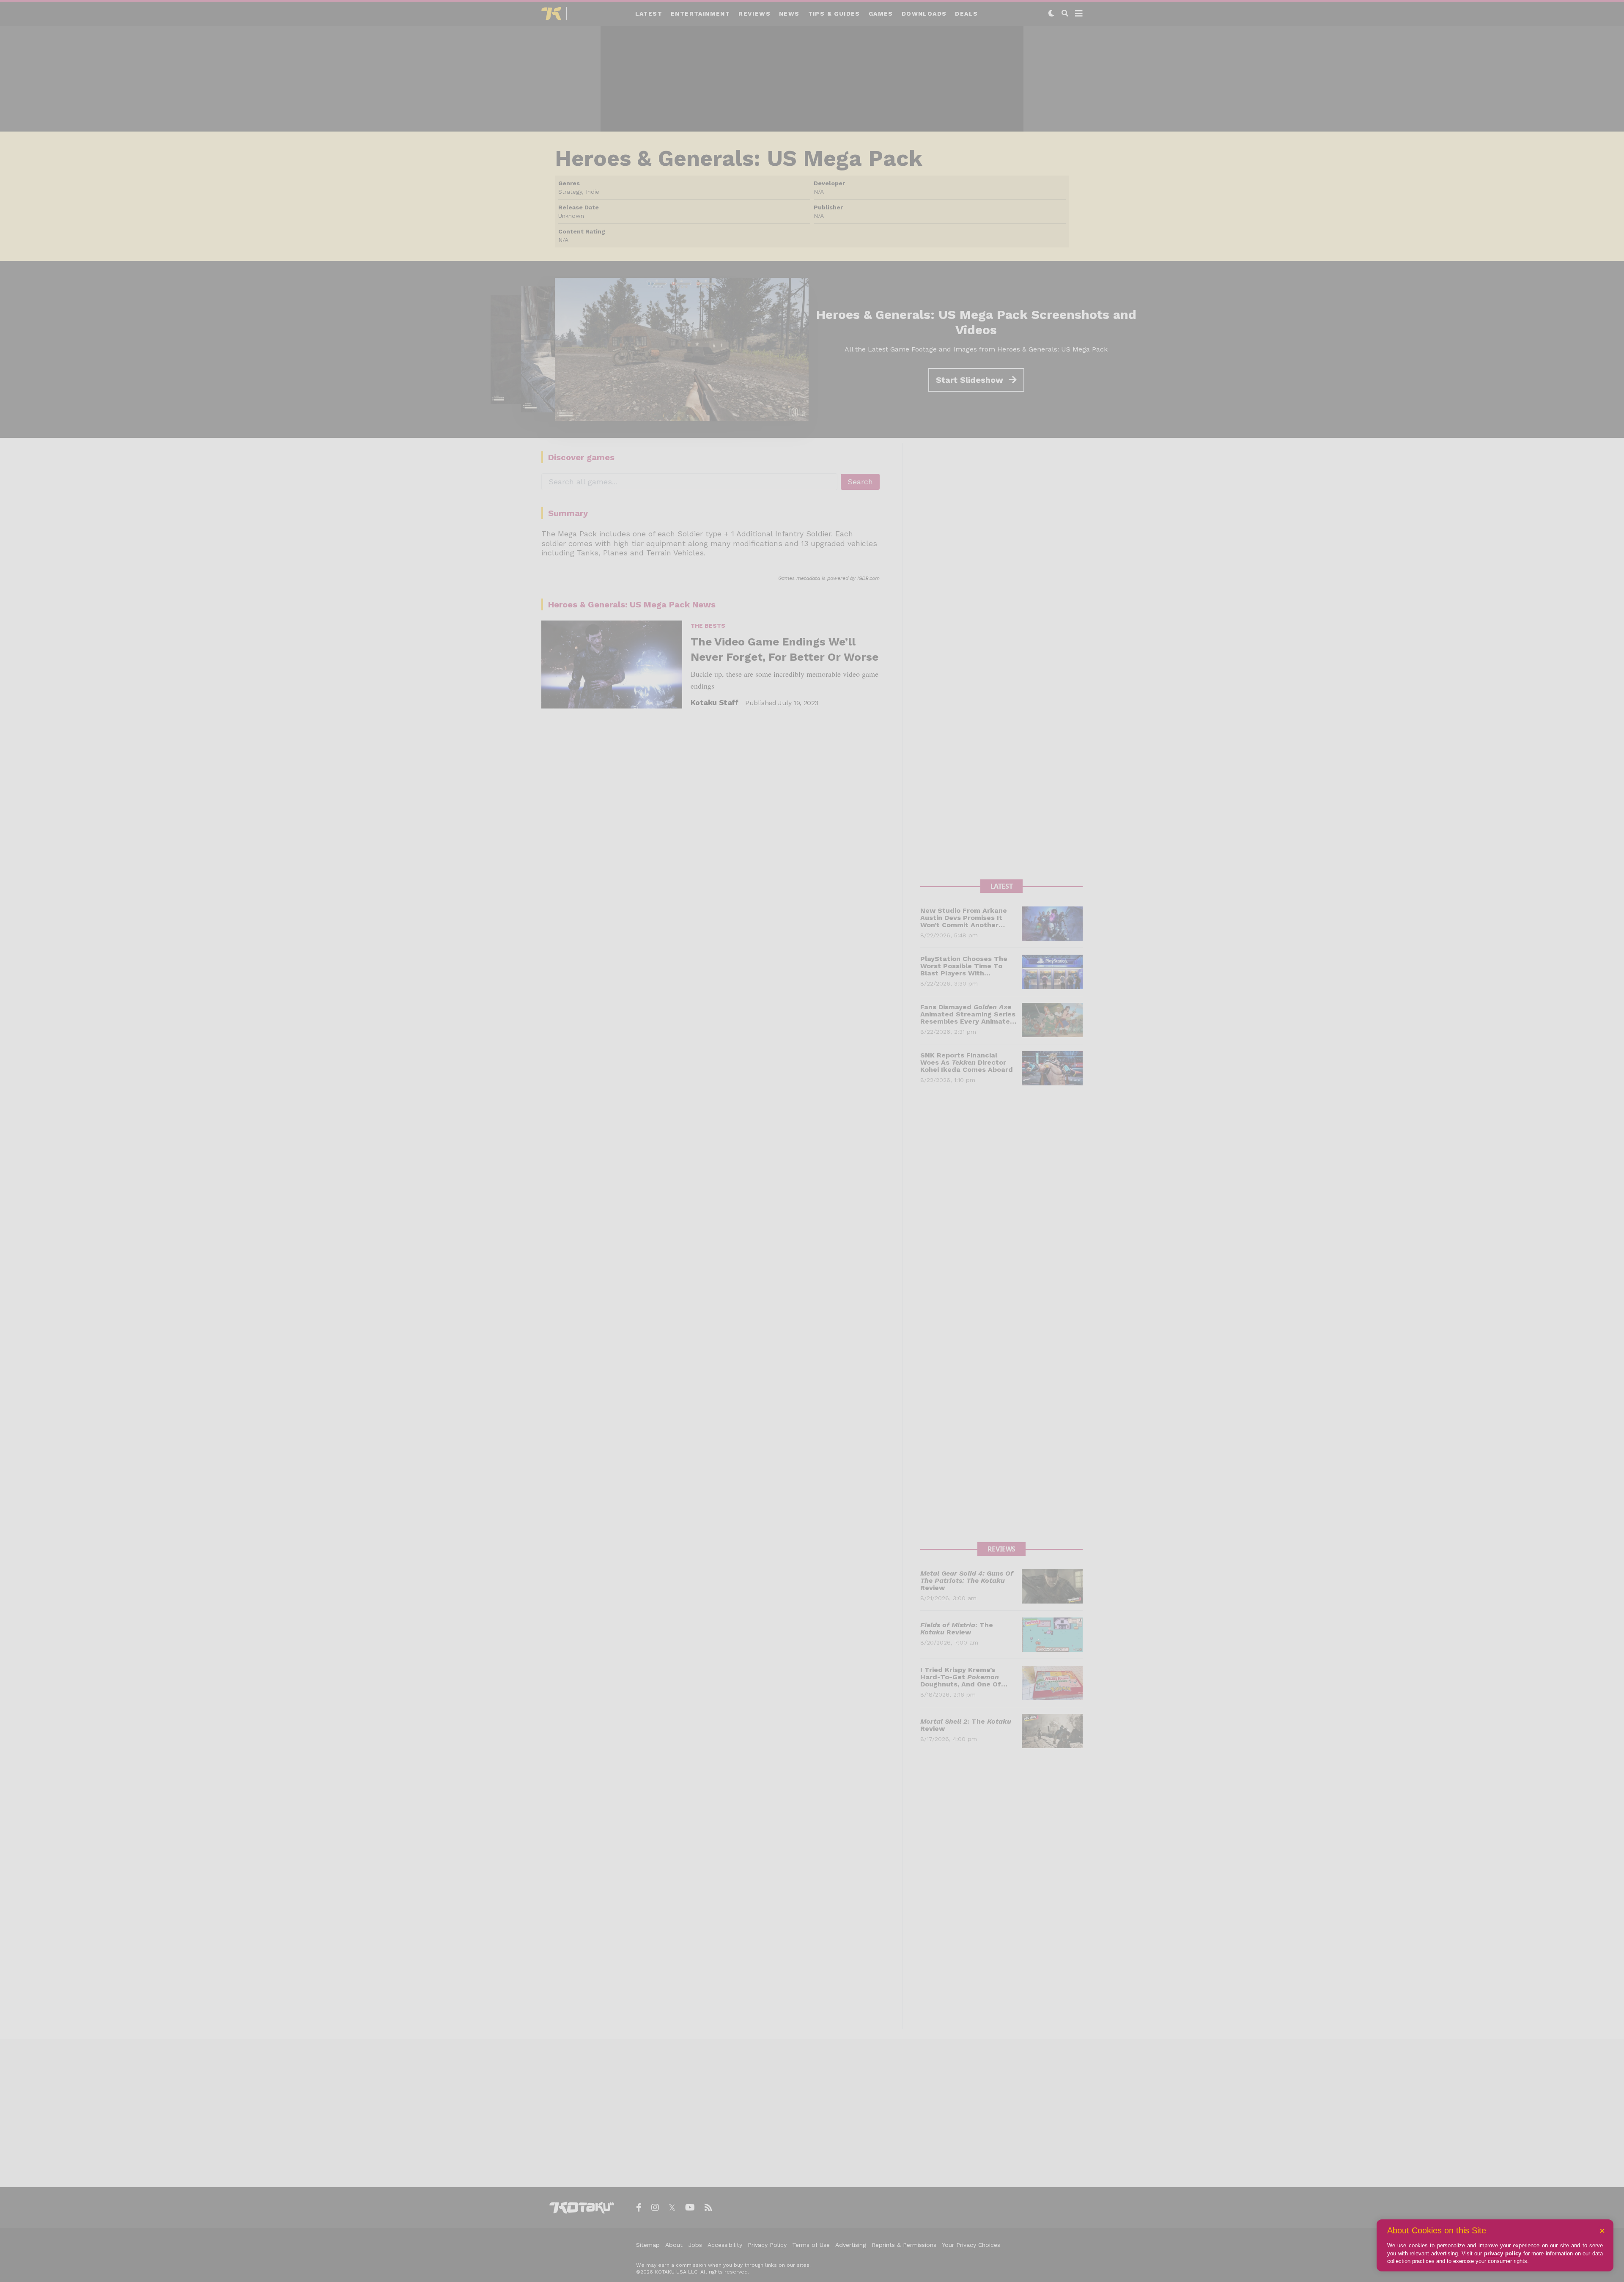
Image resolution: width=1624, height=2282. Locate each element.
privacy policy (1503, 2253)
